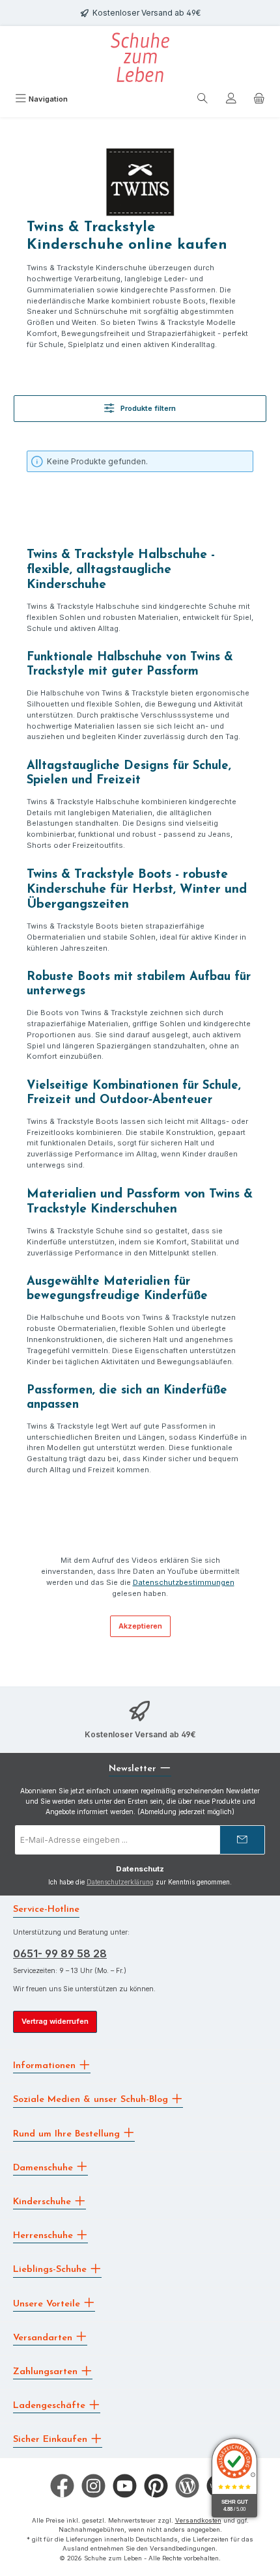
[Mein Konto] (231, 100)
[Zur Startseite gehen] (140, 57)
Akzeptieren (140, 1626)
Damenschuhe (45, 2167)
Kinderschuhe (44, 2202)
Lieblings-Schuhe (51, 2270)
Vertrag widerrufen (55, 2021)
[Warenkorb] (259, 100)
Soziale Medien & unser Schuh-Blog (92, 2100)
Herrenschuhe (45, 2236)
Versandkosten (198, 2520)
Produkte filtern (147, 408)
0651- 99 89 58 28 (60, 1953)
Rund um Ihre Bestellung (68, 2134)
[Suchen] (203, 100)
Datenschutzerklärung (120, 1882)
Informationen (46, 2066)
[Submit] (242, 1840)
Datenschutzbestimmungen (184, 1582)
